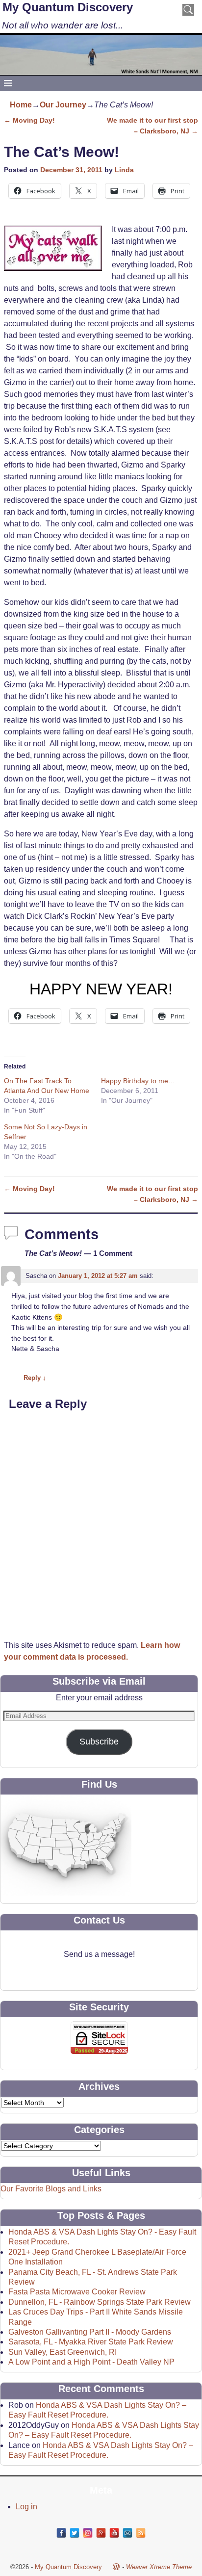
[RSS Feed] (141, 2533)
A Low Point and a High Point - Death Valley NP (91, 2362)
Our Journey (63, 105)
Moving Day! (29, 120)
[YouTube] (114, 2533)
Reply (35, 1378)
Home (21, 105)
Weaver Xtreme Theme (159, 2567)
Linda (124, 170)
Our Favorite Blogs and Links (51, 2189)
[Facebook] (61, 2533)
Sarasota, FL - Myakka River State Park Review (91, 2342)
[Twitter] (75, 2533)
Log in (26, 2507)
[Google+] (101, 2533)
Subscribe (99, 1742)
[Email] (127, 2533)
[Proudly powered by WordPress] (116, 2567)
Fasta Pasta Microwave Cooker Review (77, 2292)
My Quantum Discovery (68, 7)
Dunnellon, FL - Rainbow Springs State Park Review (100, 2302)
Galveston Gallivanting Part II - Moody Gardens (90, 2332)
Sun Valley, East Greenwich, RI (63, 2352)
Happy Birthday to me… (138, 1081)
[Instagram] (88, 2533)
